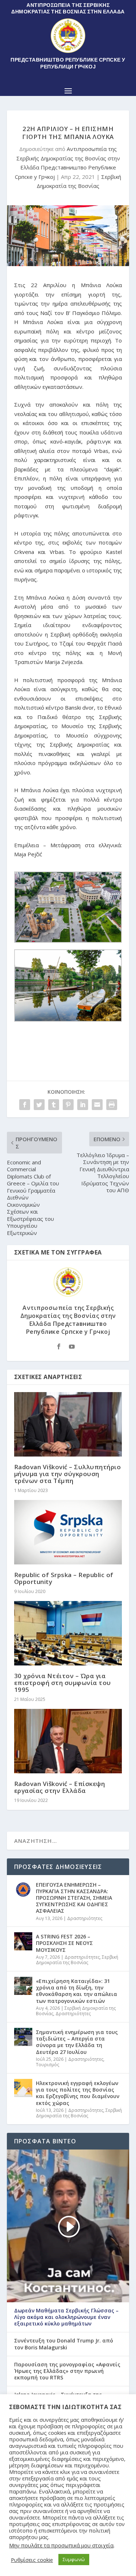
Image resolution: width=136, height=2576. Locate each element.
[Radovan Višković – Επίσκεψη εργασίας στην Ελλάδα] (68, 1741)
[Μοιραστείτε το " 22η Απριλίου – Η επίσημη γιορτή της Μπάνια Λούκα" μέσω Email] (97, 1105)
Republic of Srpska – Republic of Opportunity (64, 1578)
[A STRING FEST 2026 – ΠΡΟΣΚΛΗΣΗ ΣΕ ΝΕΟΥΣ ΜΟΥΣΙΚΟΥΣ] (23, 1941)
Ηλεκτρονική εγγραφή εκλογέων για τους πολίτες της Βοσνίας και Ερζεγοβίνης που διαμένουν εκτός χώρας (78, 2093)
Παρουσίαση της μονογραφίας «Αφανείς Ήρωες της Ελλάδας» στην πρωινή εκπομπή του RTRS (67, 2371)
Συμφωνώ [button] (74, 2559)
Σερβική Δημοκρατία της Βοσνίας (77, 1960)
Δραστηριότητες (85, 1918)
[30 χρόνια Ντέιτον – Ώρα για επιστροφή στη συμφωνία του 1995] (68, 1633)
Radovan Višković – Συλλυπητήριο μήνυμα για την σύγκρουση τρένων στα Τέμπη (68, 1474)
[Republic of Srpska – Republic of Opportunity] (68, 1532)
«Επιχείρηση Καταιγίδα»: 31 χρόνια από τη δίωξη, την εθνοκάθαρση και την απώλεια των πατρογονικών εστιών (77, 1991)
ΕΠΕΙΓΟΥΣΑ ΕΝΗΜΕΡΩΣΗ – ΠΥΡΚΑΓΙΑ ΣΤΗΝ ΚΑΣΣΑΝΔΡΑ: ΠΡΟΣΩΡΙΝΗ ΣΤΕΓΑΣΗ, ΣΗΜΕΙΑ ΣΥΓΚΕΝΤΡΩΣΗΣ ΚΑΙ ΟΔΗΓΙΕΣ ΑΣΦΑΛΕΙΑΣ (74, 1898)
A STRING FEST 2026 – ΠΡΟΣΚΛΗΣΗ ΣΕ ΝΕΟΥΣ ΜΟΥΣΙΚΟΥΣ (64, 1943)
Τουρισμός (48, 2065)
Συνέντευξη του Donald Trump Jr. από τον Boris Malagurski (64, 2344)
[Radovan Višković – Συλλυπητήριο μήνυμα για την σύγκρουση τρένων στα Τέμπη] (68, 1424)
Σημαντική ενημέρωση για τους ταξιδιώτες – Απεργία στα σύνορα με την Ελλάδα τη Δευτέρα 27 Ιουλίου (77, 2042)
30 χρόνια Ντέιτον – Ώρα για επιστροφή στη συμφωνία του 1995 (63, 1683)
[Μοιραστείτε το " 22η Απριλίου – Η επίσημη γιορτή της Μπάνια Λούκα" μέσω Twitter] (39, 1105)
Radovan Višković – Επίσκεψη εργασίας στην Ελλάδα (60, 1787)
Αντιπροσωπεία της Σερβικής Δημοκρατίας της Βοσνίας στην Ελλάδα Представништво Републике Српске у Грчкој (68, 1320)
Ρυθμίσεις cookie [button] (32, 2560)
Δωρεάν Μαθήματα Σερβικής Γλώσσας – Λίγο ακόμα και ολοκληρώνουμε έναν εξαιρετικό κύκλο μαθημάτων (66, 2317)
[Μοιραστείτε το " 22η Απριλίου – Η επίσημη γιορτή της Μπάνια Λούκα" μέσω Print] (112, 1105)
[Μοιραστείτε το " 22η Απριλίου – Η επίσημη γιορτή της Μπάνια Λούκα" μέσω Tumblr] (54, 1105)
